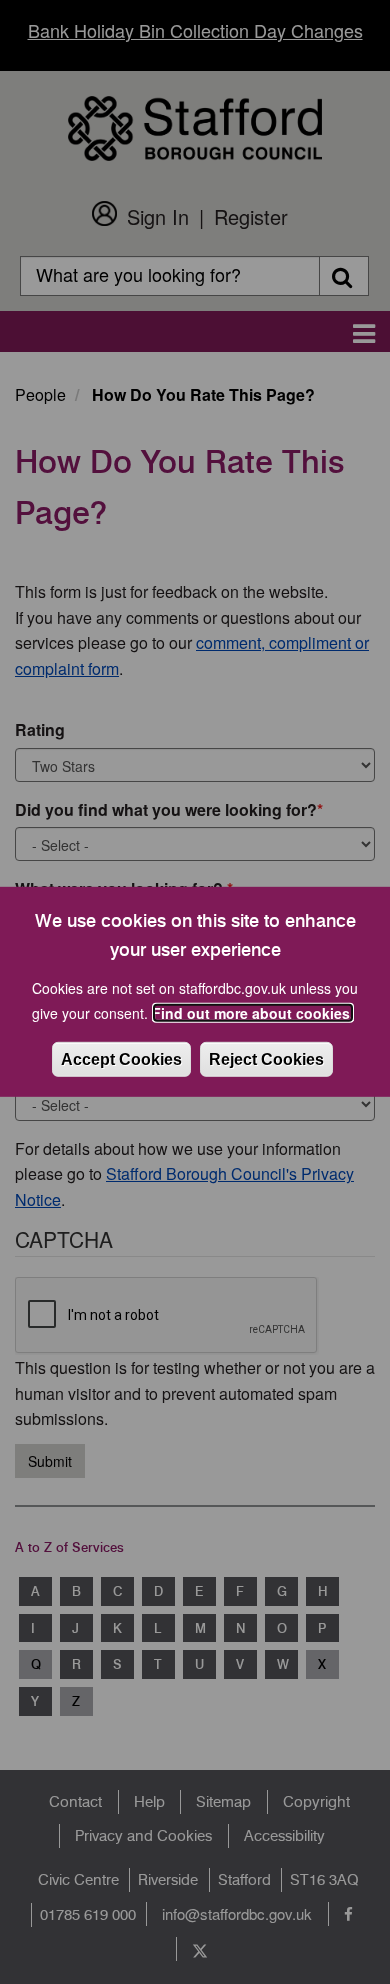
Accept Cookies (121, 1059)
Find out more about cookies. (253, 1013)
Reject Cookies (266, 1059)
